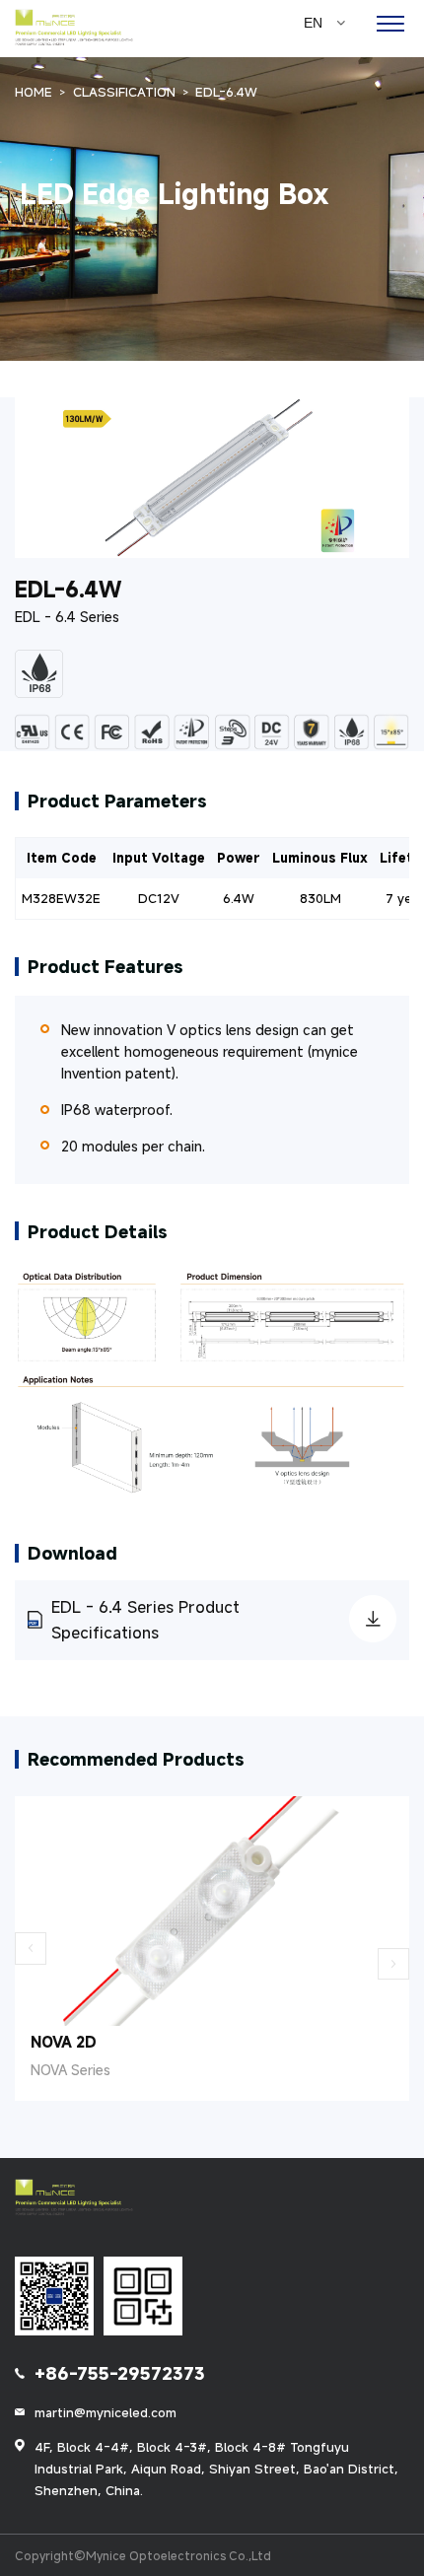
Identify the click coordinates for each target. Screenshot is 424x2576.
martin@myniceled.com (106, 2412)
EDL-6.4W (226, 92)
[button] (31, 1948)
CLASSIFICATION (124, 92)
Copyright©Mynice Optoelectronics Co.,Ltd (143, 2555)
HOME (34, 92)
